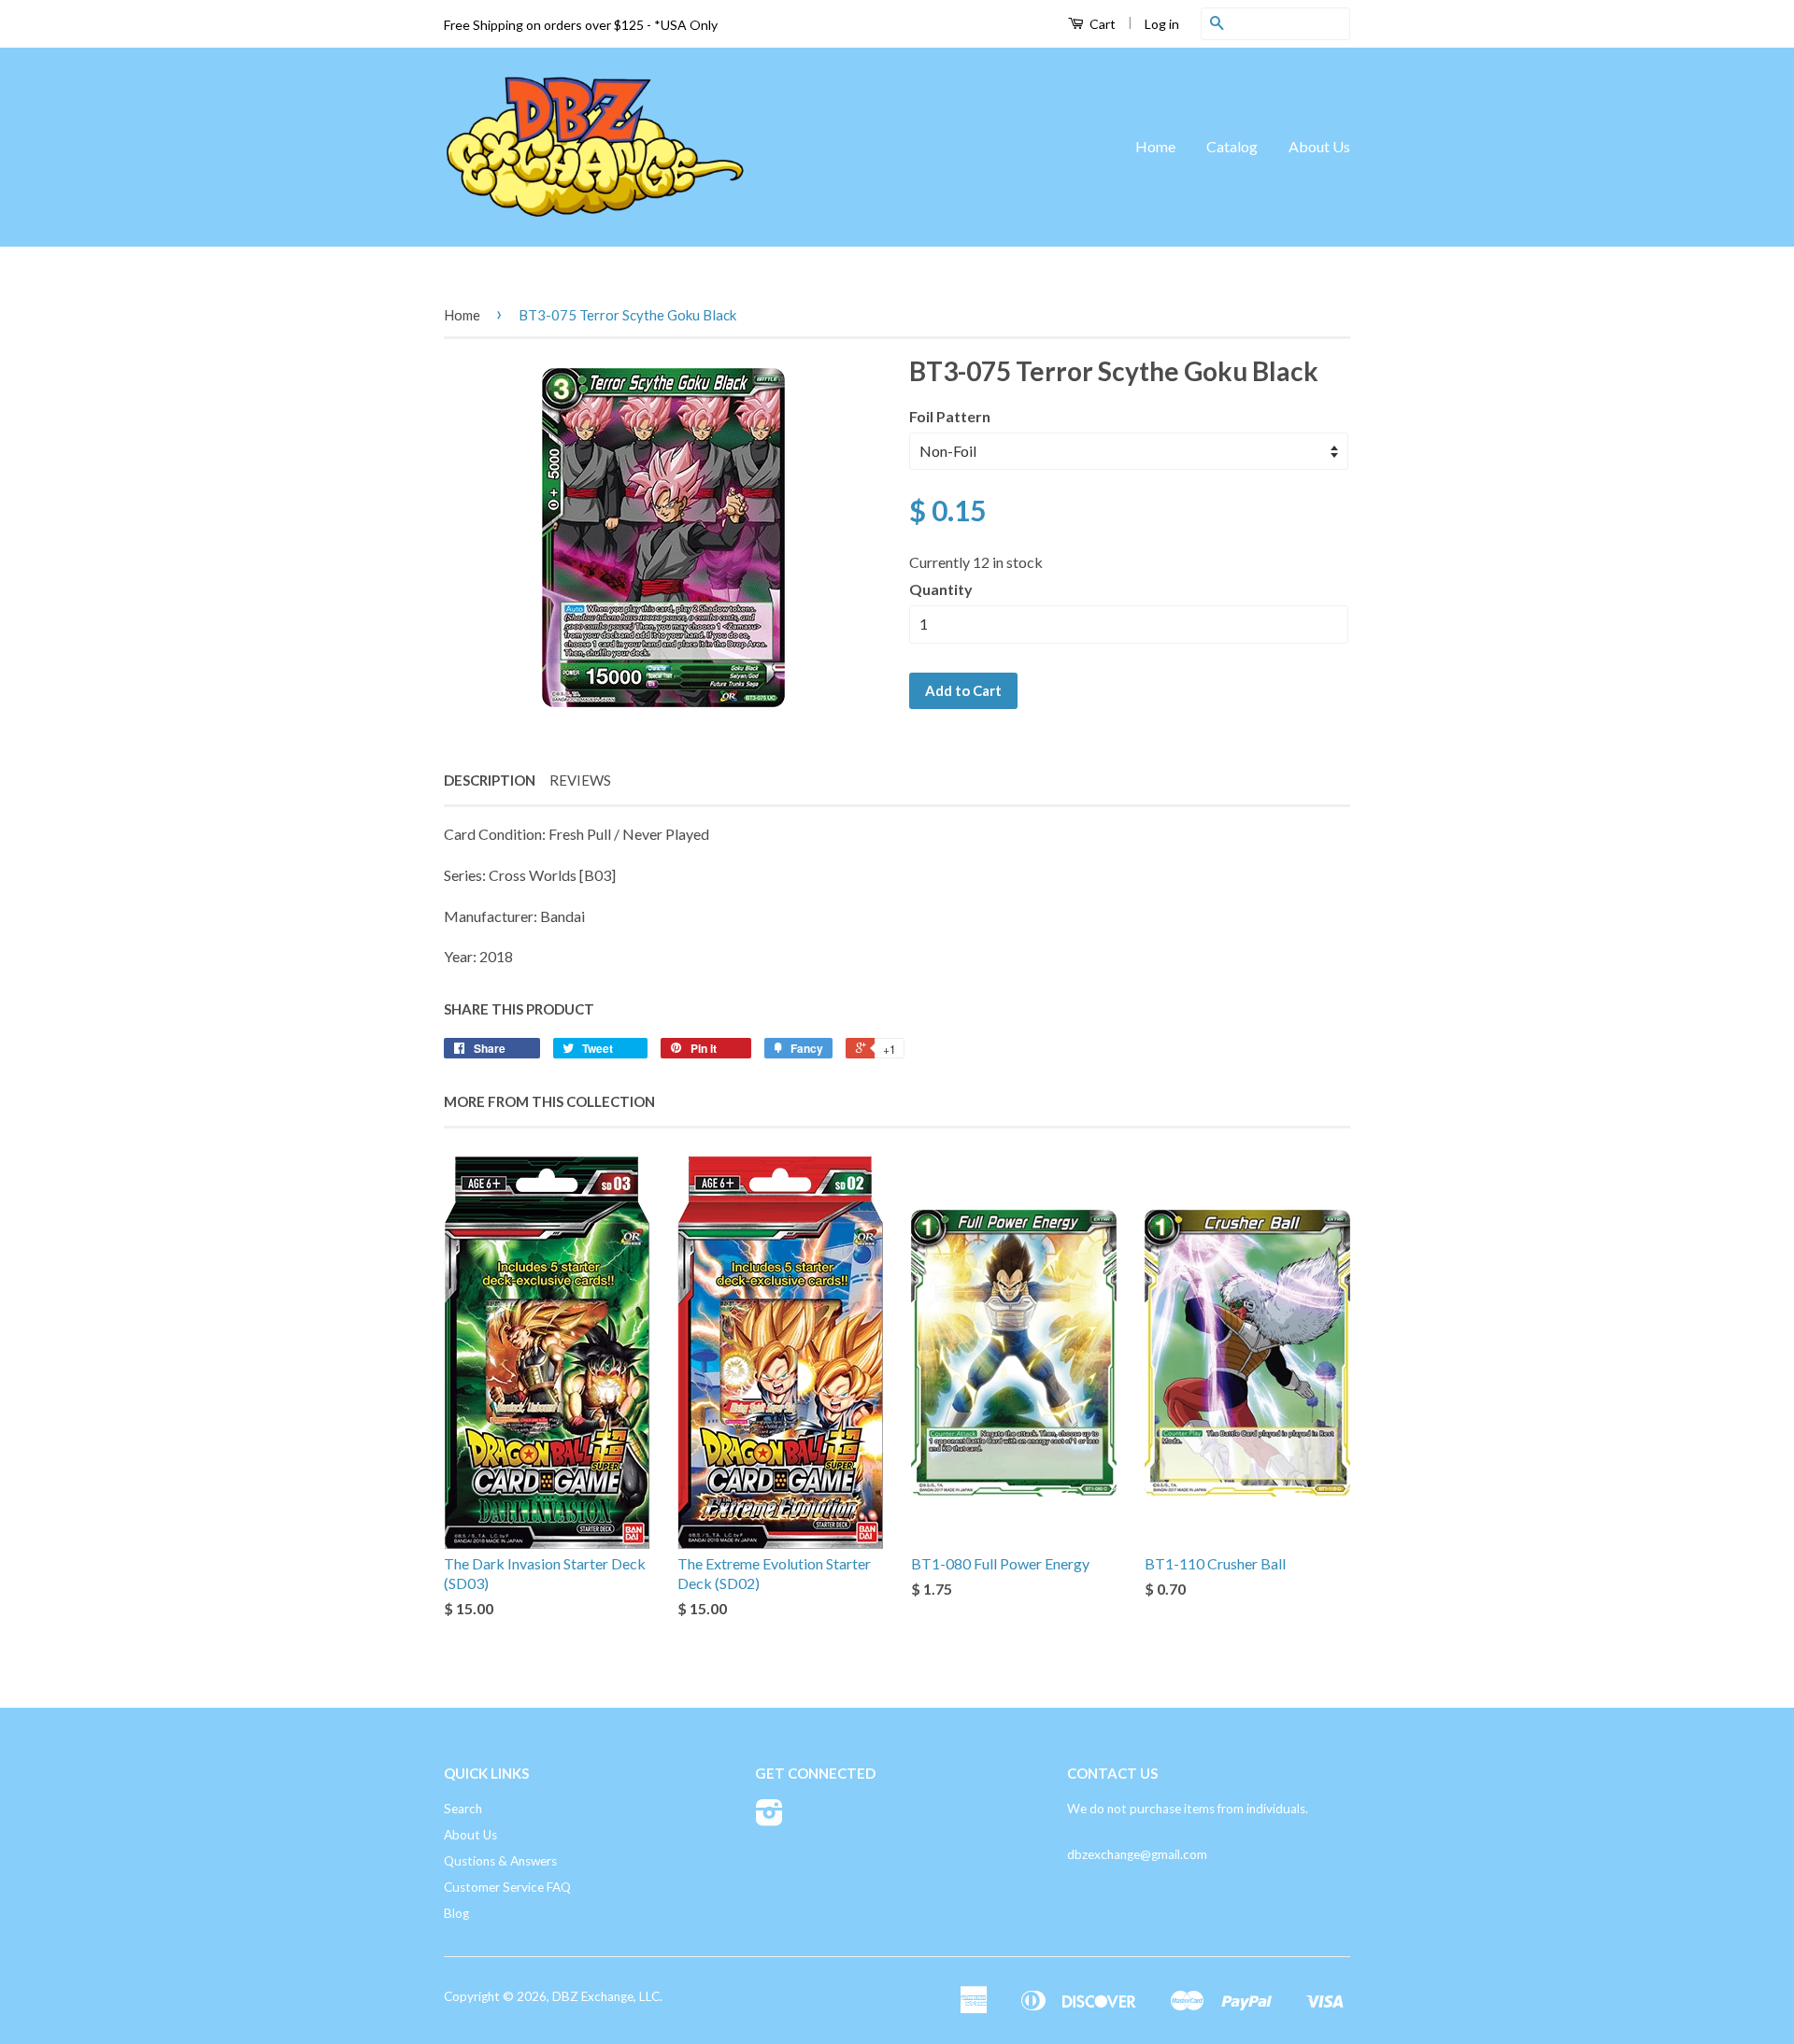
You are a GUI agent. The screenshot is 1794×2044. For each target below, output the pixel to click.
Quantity (941, 589)
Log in (1162, 24)
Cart (1101, 24)
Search (463, 1809)
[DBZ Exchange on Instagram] (769, 1819)
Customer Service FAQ (507, 1887)
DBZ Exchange (593, 1996)
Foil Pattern (950, 416)
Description (490, 780)
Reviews (580, 780)
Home (1155, 146)
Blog (456, 1913)
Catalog (1232, 146)
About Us (1319, 146)
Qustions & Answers (500, 1861)
